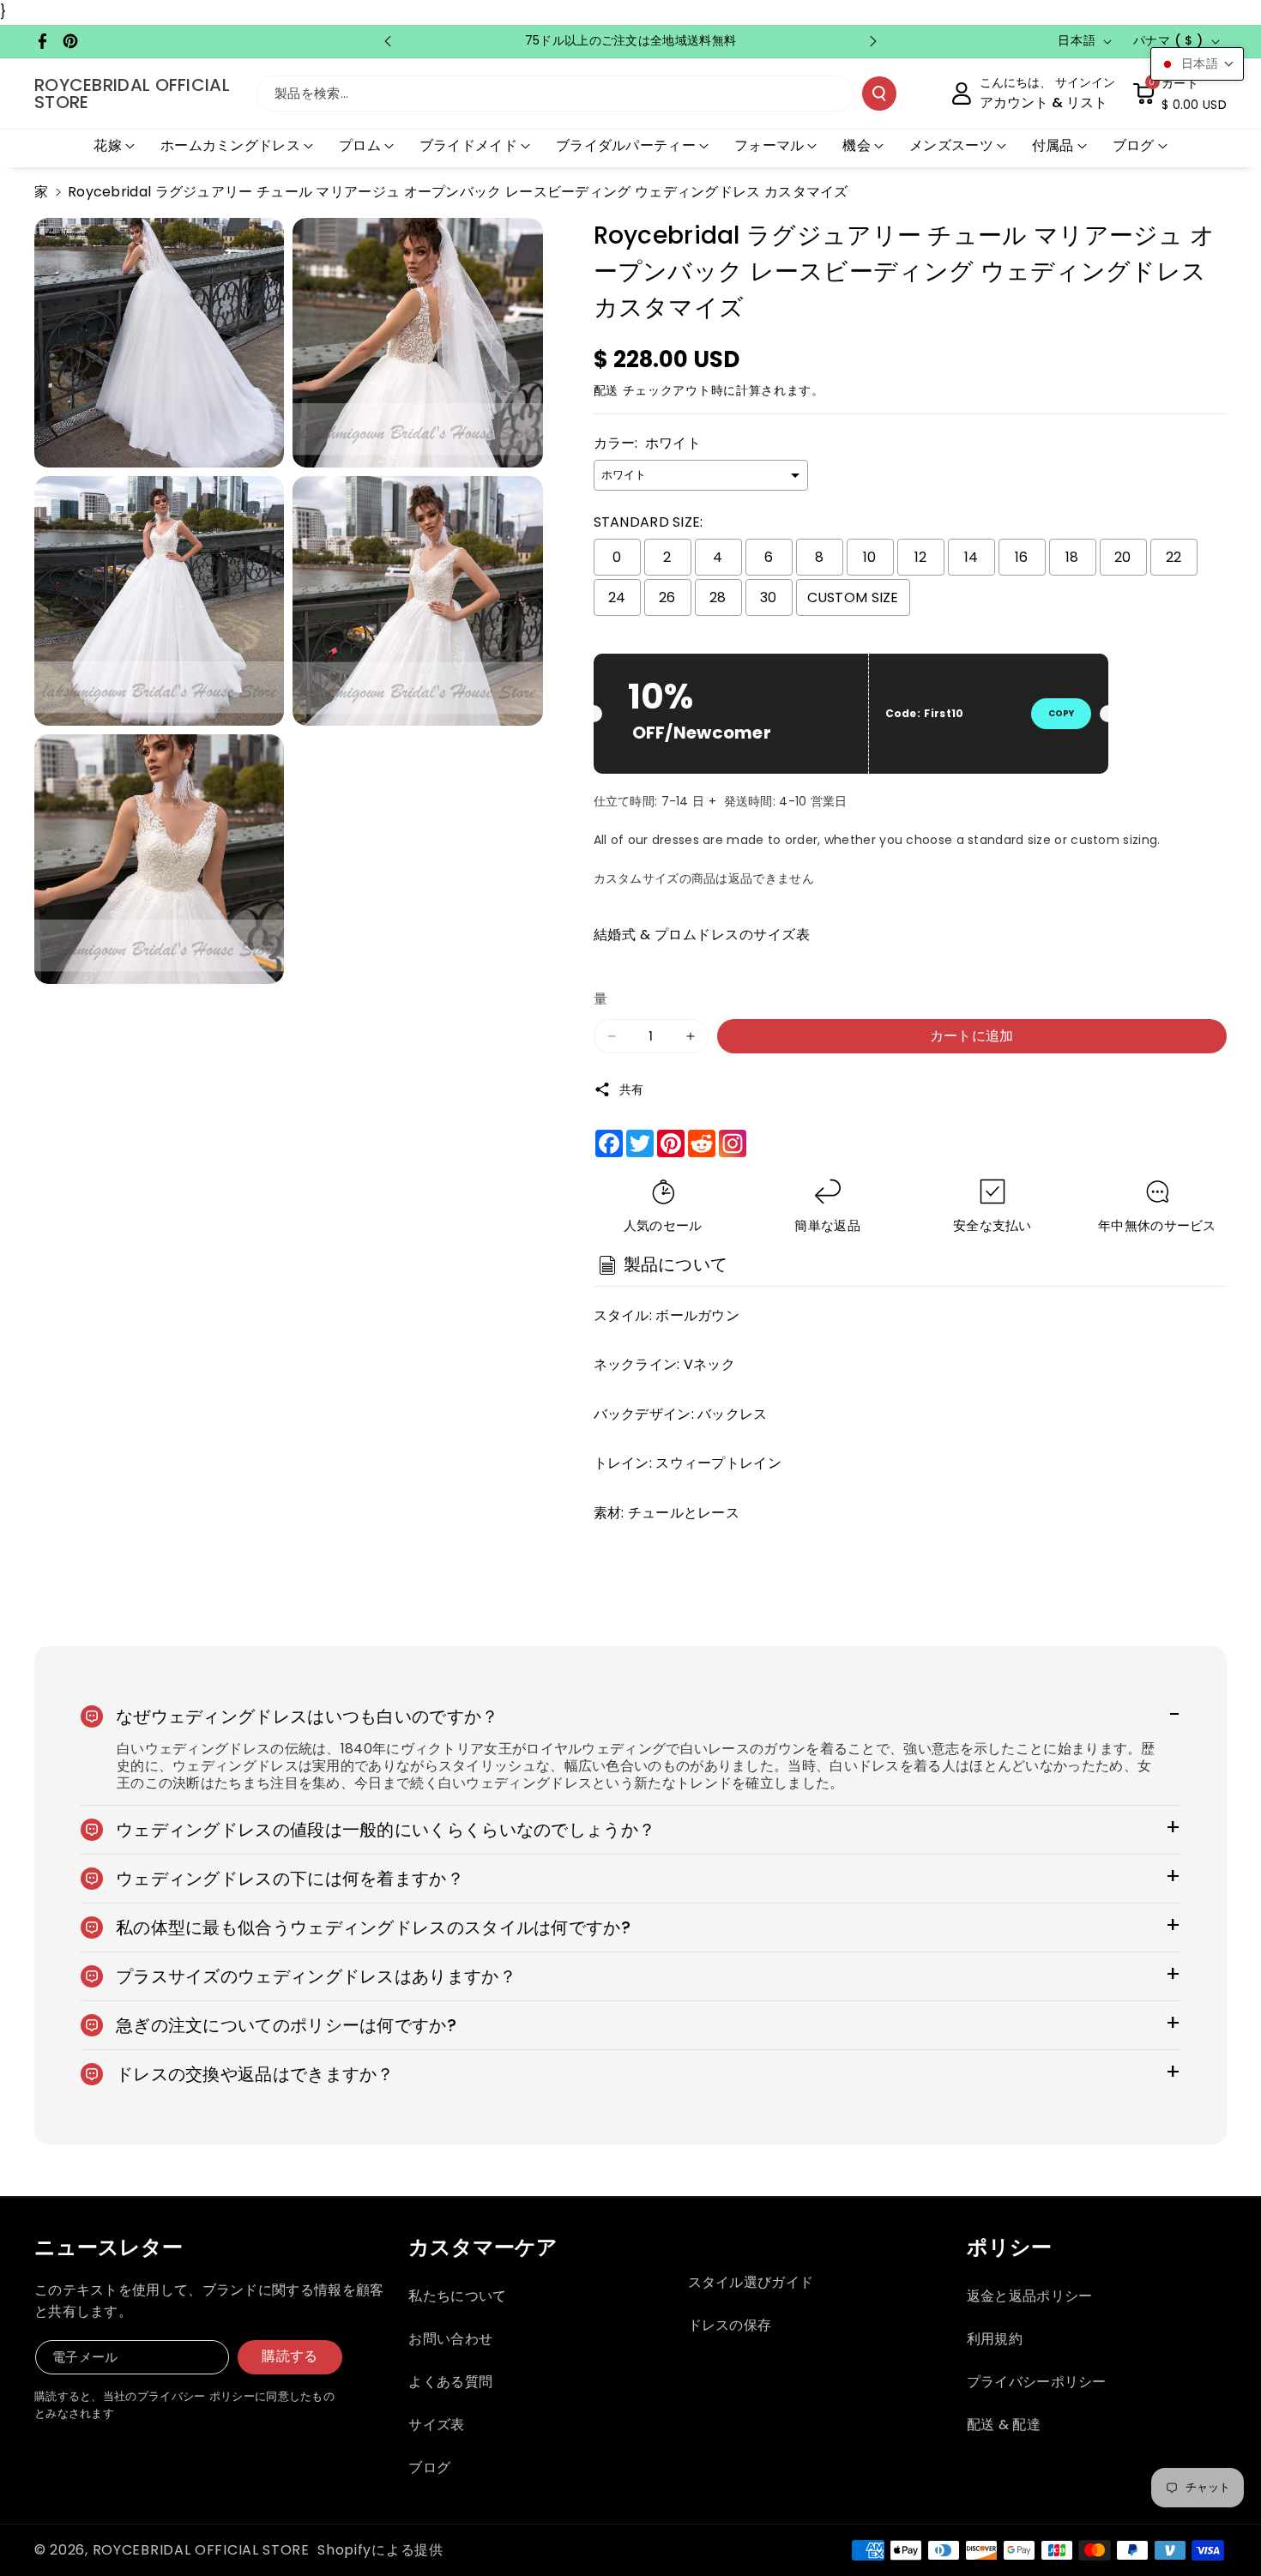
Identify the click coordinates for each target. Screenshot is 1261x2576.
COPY (1061, 713)
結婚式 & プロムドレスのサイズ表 (702, 935)
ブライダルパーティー (626, 145)
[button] (1180, 94)
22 (1174, 557)
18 (1072, 557)
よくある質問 (450, 2382)
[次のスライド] (873, 41)
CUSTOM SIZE (853, 597)
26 (667, 597)
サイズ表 (436, 2425)
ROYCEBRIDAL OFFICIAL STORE (201, 2550)
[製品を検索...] (879, 94)
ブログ (1134, 145)
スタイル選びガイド (751, 2282)
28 (718, 597)
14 (971, 557)
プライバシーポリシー (1037, 2382)
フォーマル (769, 145)
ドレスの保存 (730, 2325)
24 (617, 597)
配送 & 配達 (1004, 2425)
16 (1022, 557)
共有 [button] (632, 1089)
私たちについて (457, 2296)
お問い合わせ (450, 2339)
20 (1123, 557)
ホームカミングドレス (230, 145)
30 (769, 597)
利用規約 (995, 2339)
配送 (606, 390)
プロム (360, 145)
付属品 (1053, 145)
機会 (857, 145)
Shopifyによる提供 (380, 2550)
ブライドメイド (468, 145)
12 (921, 557)
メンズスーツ (951, 145)
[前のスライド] (388, 41)
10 (870, 557)
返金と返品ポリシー (1030, 2296)
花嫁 (108, 145)
